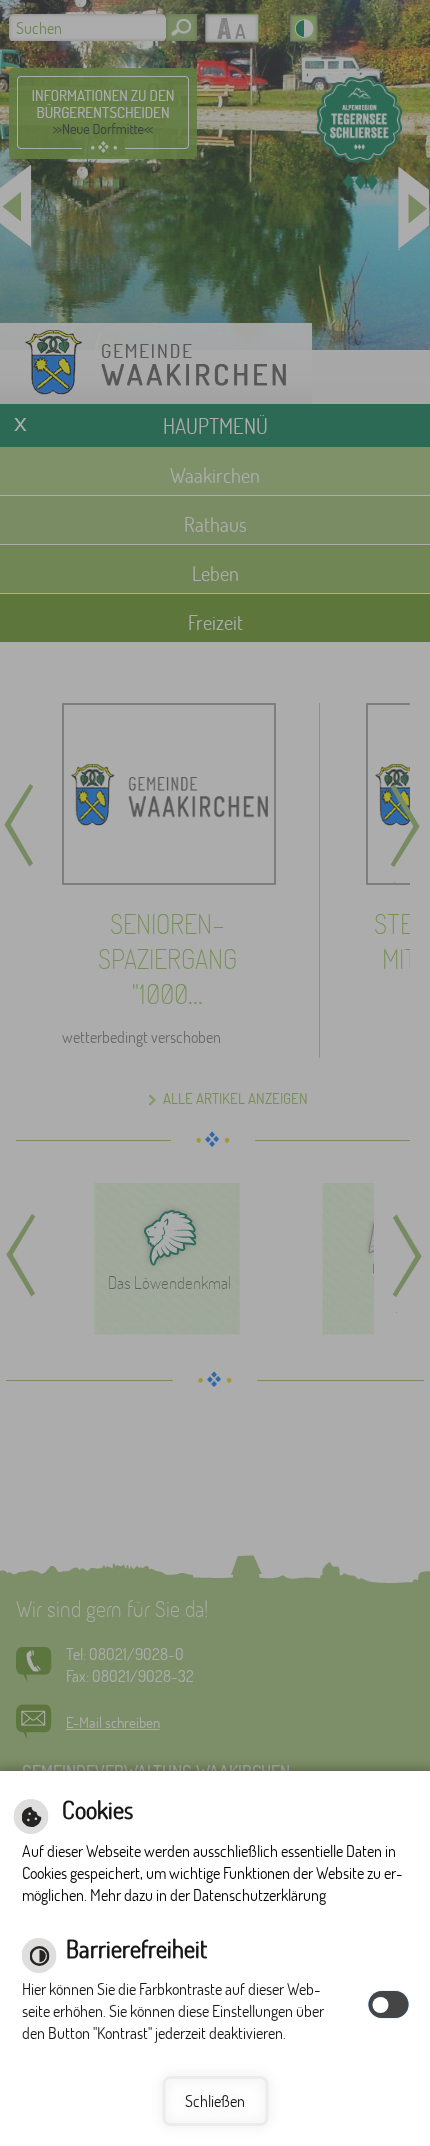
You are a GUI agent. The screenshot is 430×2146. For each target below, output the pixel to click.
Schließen (215, 2100)
